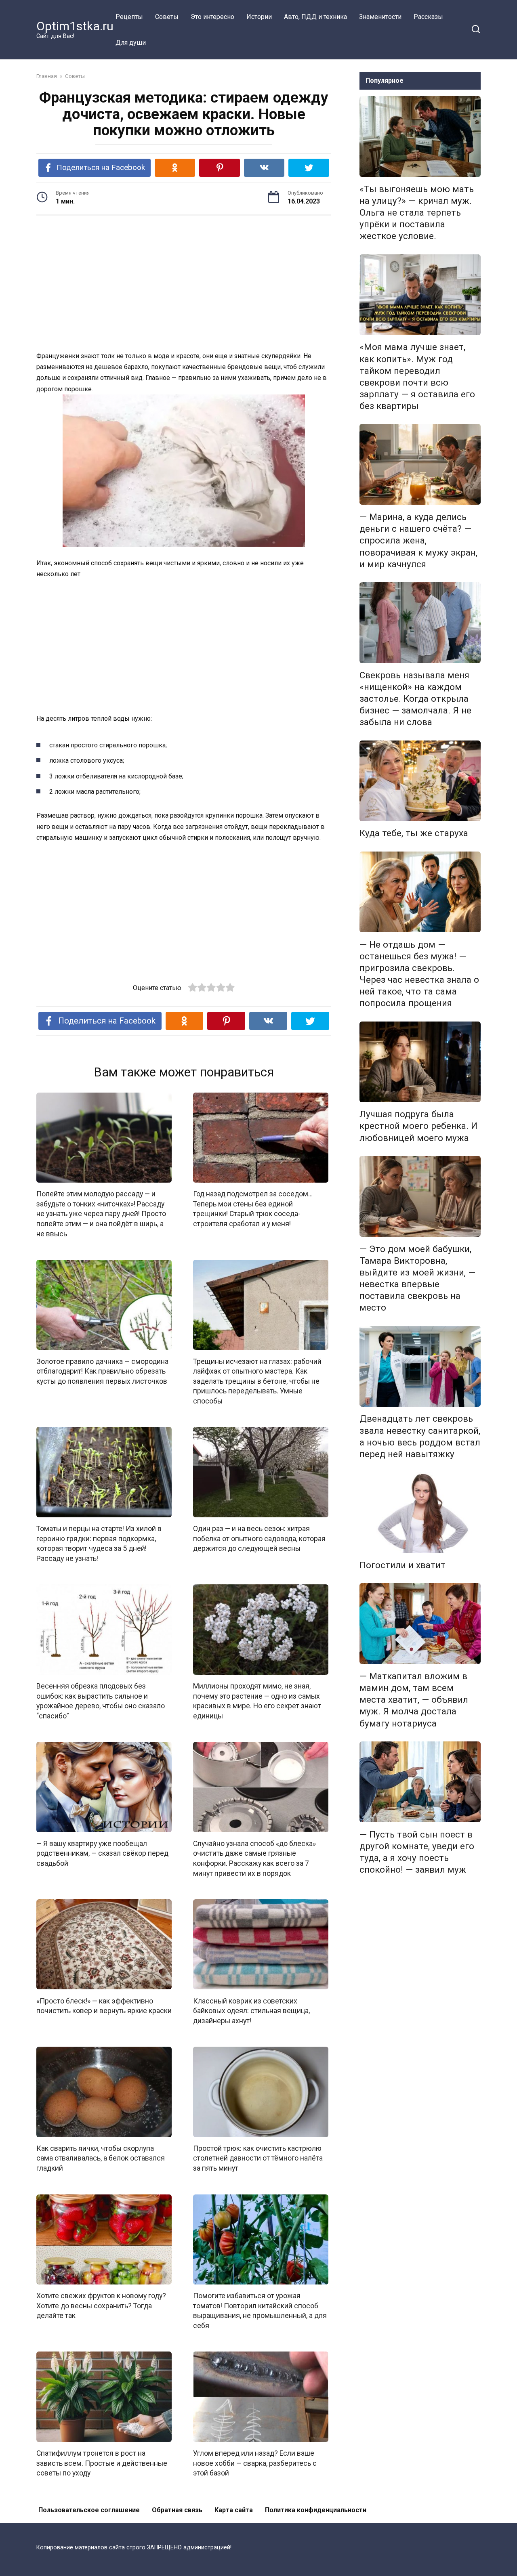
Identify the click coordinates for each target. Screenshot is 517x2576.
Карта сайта (234, 2510)
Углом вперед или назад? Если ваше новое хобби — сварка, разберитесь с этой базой (255, 2463)
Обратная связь (177, 2510)
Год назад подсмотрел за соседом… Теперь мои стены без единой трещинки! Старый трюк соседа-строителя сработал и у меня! (253, 1209)
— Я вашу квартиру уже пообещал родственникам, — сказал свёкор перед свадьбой (102, 1853)
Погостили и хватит (402, 1565)
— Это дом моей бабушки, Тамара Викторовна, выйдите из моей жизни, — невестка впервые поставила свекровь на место (417, 1278)
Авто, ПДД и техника (315, 17)
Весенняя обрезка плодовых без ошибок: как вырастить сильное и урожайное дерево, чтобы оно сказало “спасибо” (101, 1701)
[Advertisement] (184, 284)
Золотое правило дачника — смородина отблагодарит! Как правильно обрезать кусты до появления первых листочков (102, 1371)
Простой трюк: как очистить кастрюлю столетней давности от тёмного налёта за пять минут (258, 2158)
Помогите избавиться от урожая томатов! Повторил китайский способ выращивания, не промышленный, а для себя (260, 2311)
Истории (259, 17)
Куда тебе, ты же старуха (414, 833)
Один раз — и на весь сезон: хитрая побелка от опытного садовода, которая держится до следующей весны (259, 1539)
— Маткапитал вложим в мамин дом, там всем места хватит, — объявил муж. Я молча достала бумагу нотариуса (414, 1700)
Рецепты (129, 17)
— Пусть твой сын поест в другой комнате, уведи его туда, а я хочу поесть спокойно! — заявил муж (417, 1852)
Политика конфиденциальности (316, 2510)
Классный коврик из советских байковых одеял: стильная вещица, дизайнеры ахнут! (251, 2011)
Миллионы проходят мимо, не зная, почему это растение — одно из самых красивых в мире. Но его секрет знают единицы (257, 1701)
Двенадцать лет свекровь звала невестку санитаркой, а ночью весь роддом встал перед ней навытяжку (420, 1436)
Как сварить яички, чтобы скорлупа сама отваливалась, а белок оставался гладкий (101, 2158)
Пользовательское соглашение (89, 2510)
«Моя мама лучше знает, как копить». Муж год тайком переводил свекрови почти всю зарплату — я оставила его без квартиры (417, 377)
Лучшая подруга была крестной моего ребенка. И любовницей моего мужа (418, 1126)
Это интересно (212, 17)
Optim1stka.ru (75, 26)
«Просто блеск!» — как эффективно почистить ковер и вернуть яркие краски (104, 2006)
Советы (167, 17)
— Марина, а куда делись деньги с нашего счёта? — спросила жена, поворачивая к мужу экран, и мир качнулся (418, 540)
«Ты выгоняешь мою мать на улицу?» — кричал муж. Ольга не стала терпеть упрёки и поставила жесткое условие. (417, 213)
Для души (131, 43)
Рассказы (428, 17)
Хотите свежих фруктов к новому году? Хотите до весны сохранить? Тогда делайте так (101, 2306)
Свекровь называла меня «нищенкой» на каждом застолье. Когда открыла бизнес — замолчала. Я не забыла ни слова (415, 699)
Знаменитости (380, 17)
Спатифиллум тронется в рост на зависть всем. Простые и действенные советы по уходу (102, 2463)
